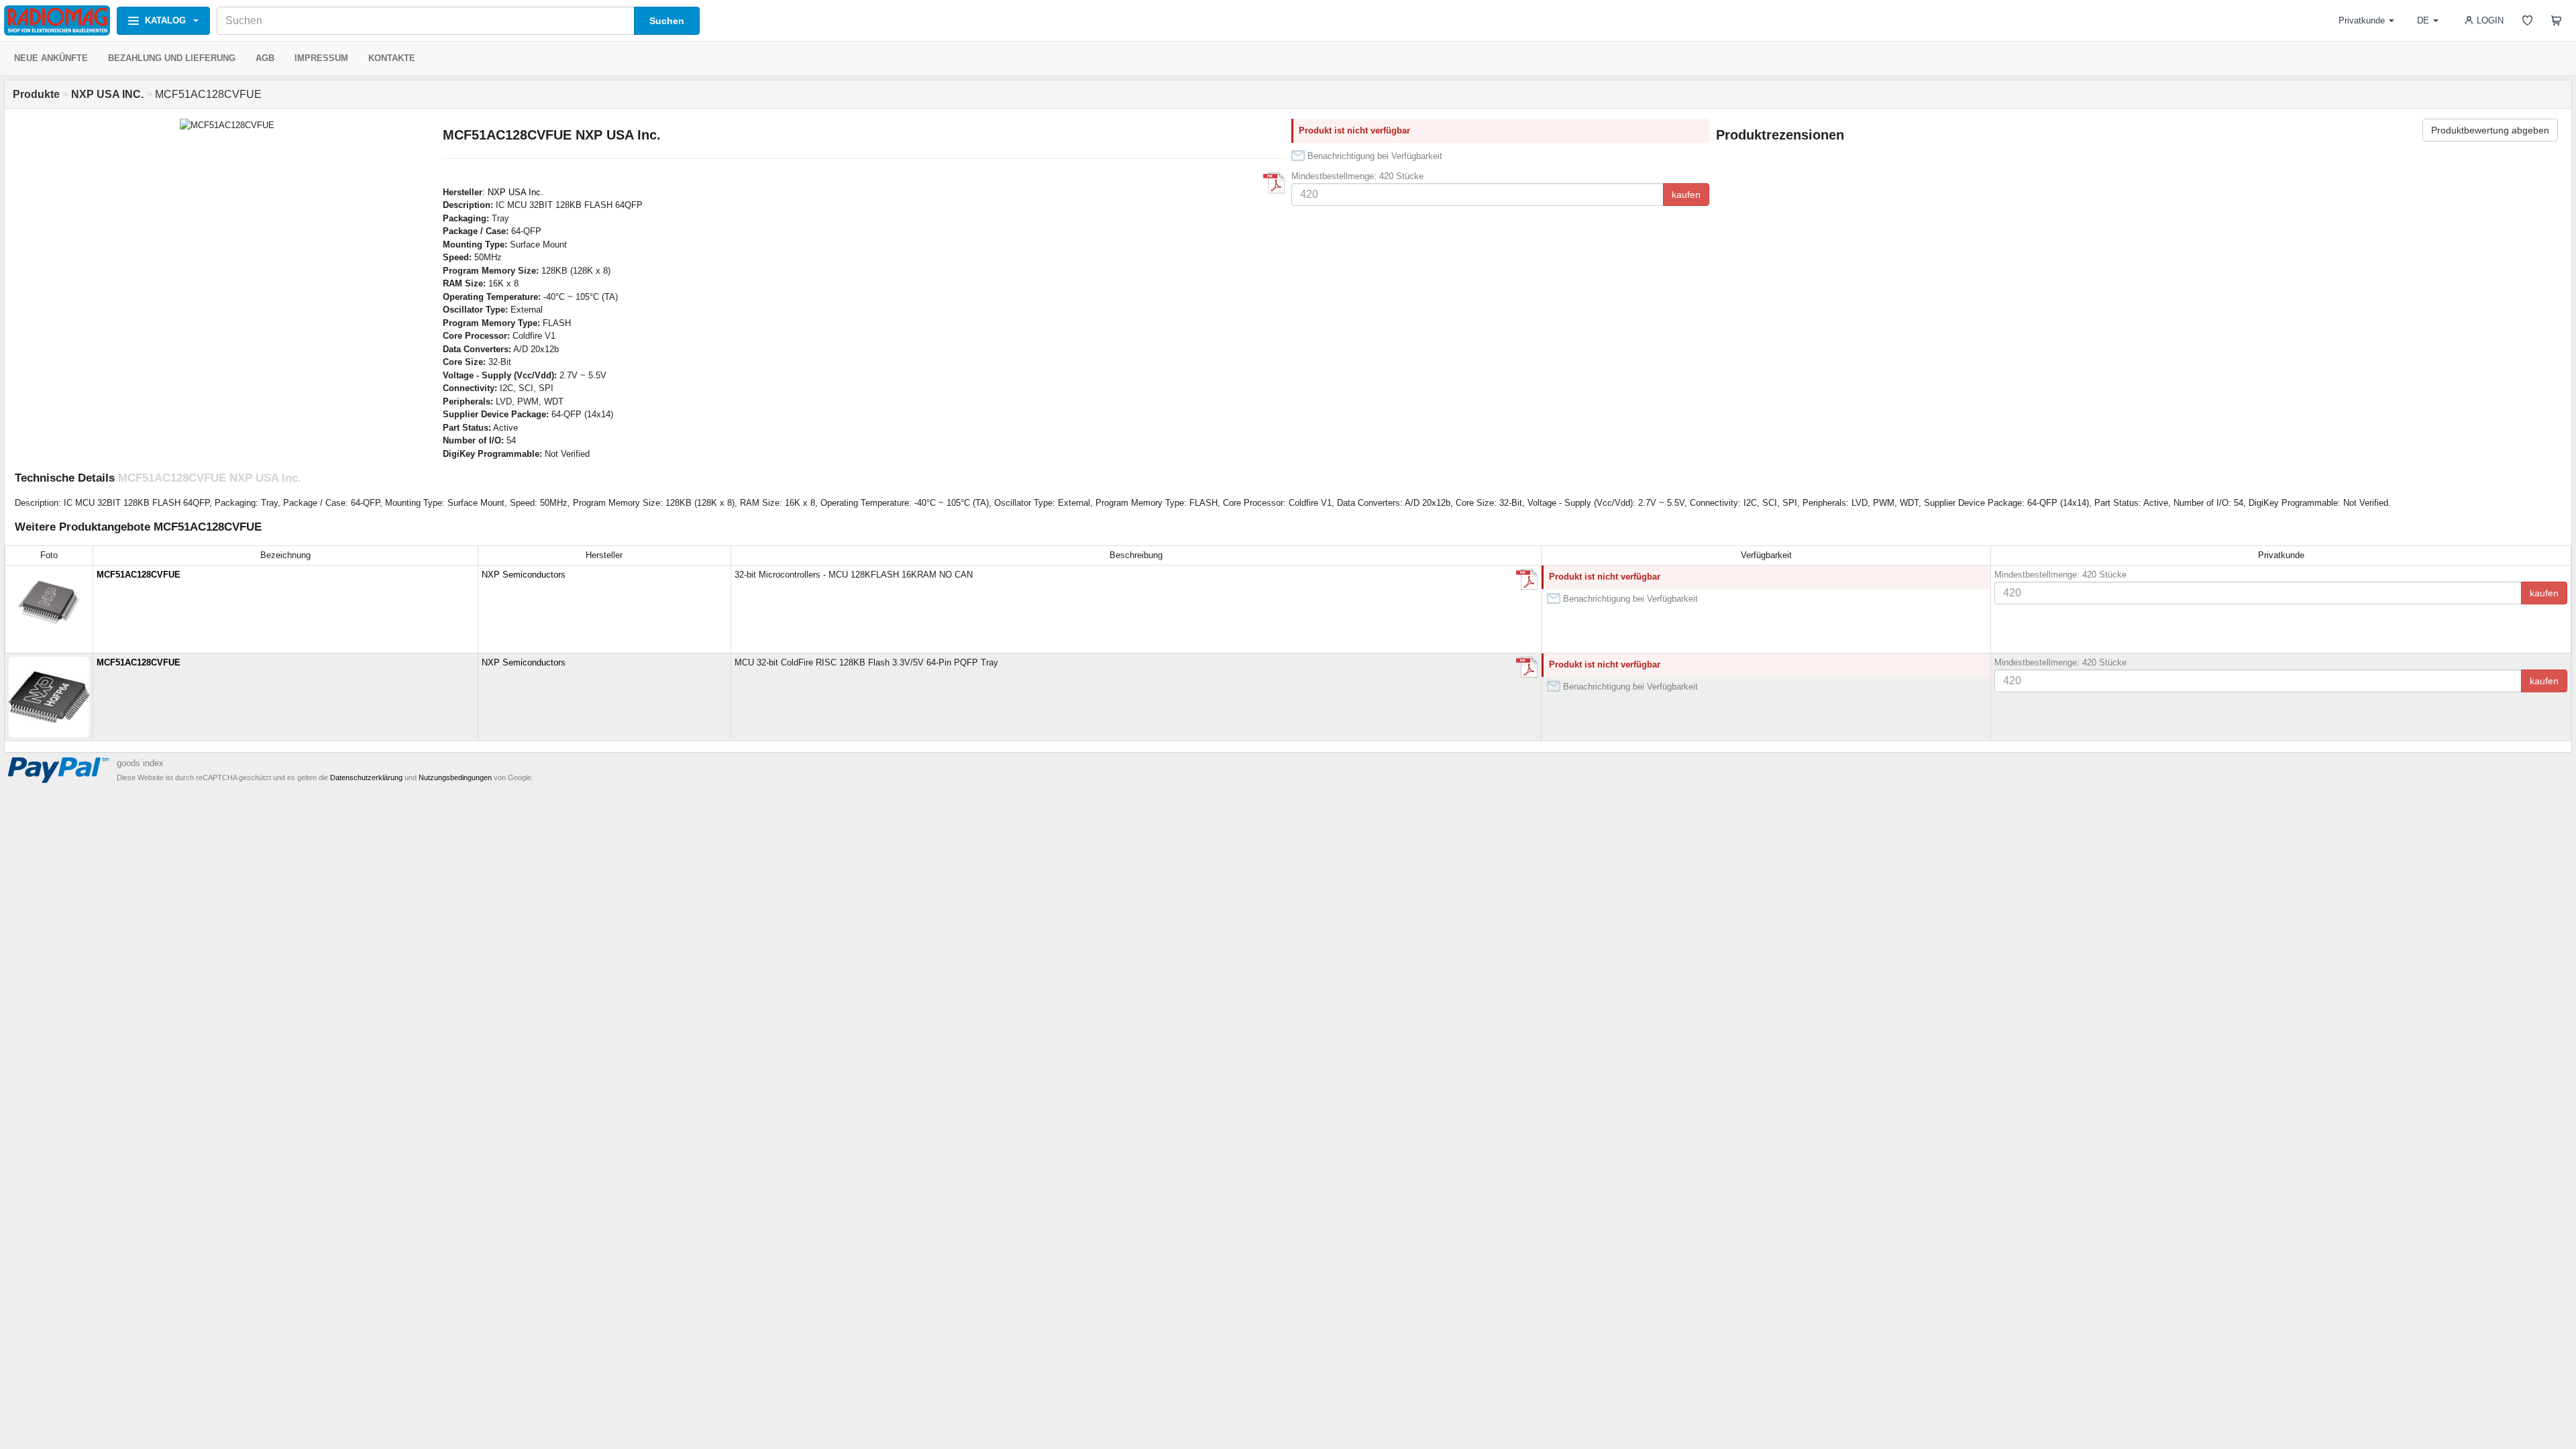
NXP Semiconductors (524, 575)
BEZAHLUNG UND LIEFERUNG (172, 58)
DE (2423, 20)
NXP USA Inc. (516, 192)
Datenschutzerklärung (366, 777)
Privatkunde (2362, 20)
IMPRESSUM (321, 58)
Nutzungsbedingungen (455, 777)
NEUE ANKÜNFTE (51, 58)
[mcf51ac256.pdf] (1527, 667)
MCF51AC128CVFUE (139, 575)
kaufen (1686, 195)
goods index (140, 763)
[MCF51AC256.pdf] (1274, 183)
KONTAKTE (392, 58)
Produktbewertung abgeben (2490, 130)
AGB (265, 58)
